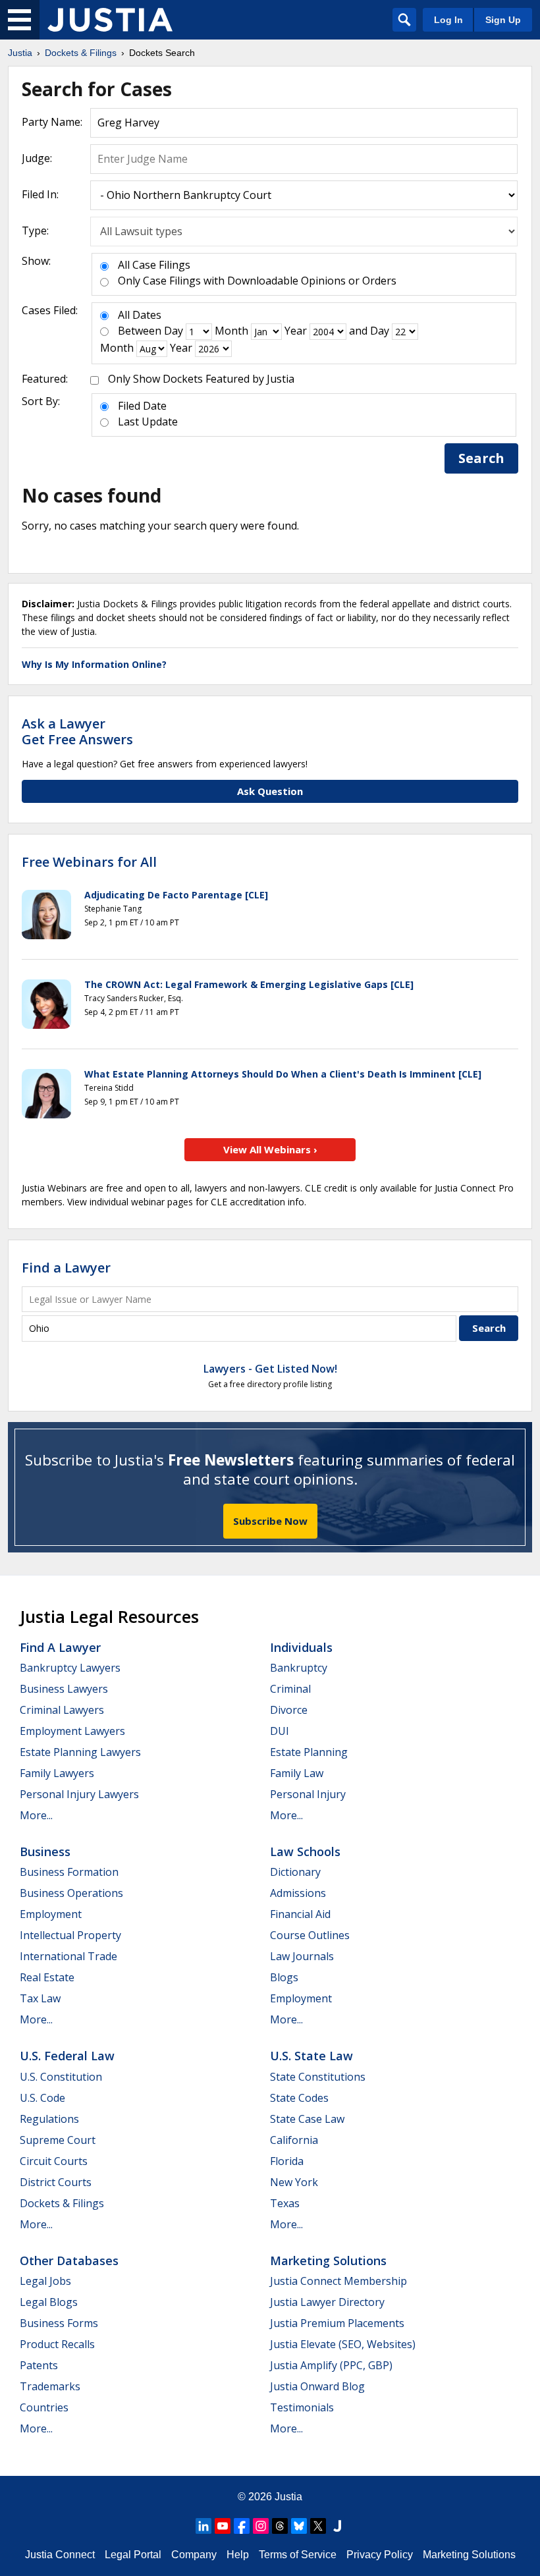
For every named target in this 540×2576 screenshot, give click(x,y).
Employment (51, 1914)
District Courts (56, 2182)
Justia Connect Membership (338, 2281)
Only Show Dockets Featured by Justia (201, 379)
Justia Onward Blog (317, 2386)
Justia (288, 2497)
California (294, 2140)
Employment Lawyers (72, 1731)
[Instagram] (261, 2526)
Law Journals (302, 1956)
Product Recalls (57, 2344)
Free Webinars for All (89, 862)
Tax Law (40, 1998)
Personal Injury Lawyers (79, 1794)
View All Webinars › (270, 1149)
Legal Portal (133, 2555)
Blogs (284, 1977)
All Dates (140, 315)
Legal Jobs (45, 2281)
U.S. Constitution (61, 2077)
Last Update (148, 422)
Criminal (290, 1689)
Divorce (289, 1710)
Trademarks (50, 2386)
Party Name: (52, 122)
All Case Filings (154, 265)
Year (296, 331)
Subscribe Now (270, 1521)
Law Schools (305, 1851)
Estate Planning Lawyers (80, 1752)
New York (294, 2182)
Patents (39, 2365)
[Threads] (280, 2526)
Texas (285, 2203)
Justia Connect (60, 2555)
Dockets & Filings (62, 2203)
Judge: (37, 158)
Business (45, 1851)
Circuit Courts (54, 2161)
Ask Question (270, 791)
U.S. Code (42, 2098)
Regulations (49, 2119)
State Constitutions (318, 2077)
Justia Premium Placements (337, 2323)
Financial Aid (300, 1914)
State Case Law (307, 2119)
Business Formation (69, 1872)
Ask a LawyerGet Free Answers (77, 731)
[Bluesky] (299, 2526)
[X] (318, 2526)
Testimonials (302, 2407)
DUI (280, 1731)
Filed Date (142, 406)
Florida (287, 2161)
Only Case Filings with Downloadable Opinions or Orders (257, 281)
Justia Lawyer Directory (327, 2302)
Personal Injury (308, 1794)
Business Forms (59, 2323)
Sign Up (503, 20)
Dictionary (295, 1872)
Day (174, 331)
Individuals (301, 1647)
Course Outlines (310, 1935)
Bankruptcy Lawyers (70, 1668)
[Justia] (110, 20)
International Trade (68, 1956)
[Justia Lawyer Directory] (337, 2526)
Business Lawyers (64, 1689)
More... (36, 1815)
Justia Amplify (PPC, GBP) (331, 2365)
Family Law (297, 1773)
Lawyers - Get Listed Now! (270, 1369)
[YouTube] (223, 2526)
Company (194, 2555)
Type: (35, 231)
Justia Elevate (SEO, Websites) (343, 2344)
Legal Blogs (49, 2302)
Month (231, 331)
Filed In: (40, 194)
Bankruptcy (299, 1668)
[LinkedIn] (203, 2526)
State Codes (299, 2098)
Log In (448, 20)
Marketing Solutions (328, 2261)
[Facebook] (242, 2526)
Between (140, 331)
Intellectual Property (70, 1935)
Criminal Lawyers (62, 1710)
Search (481, 458)
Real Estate (47, 1977)
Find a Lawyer (66, 1268)
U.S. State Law (311, 2056)
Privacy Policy (380, 2555)
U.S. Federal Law (67, 2056)
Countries (44, 2407)
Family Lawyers (57, 1773)
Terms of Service (298, 2555)
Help (238, 2555)
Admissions (298, 1893)
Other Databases (69, 2261)
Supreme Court (58, 2140)
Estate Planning (309, 1752)
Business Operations (71, 1893)
